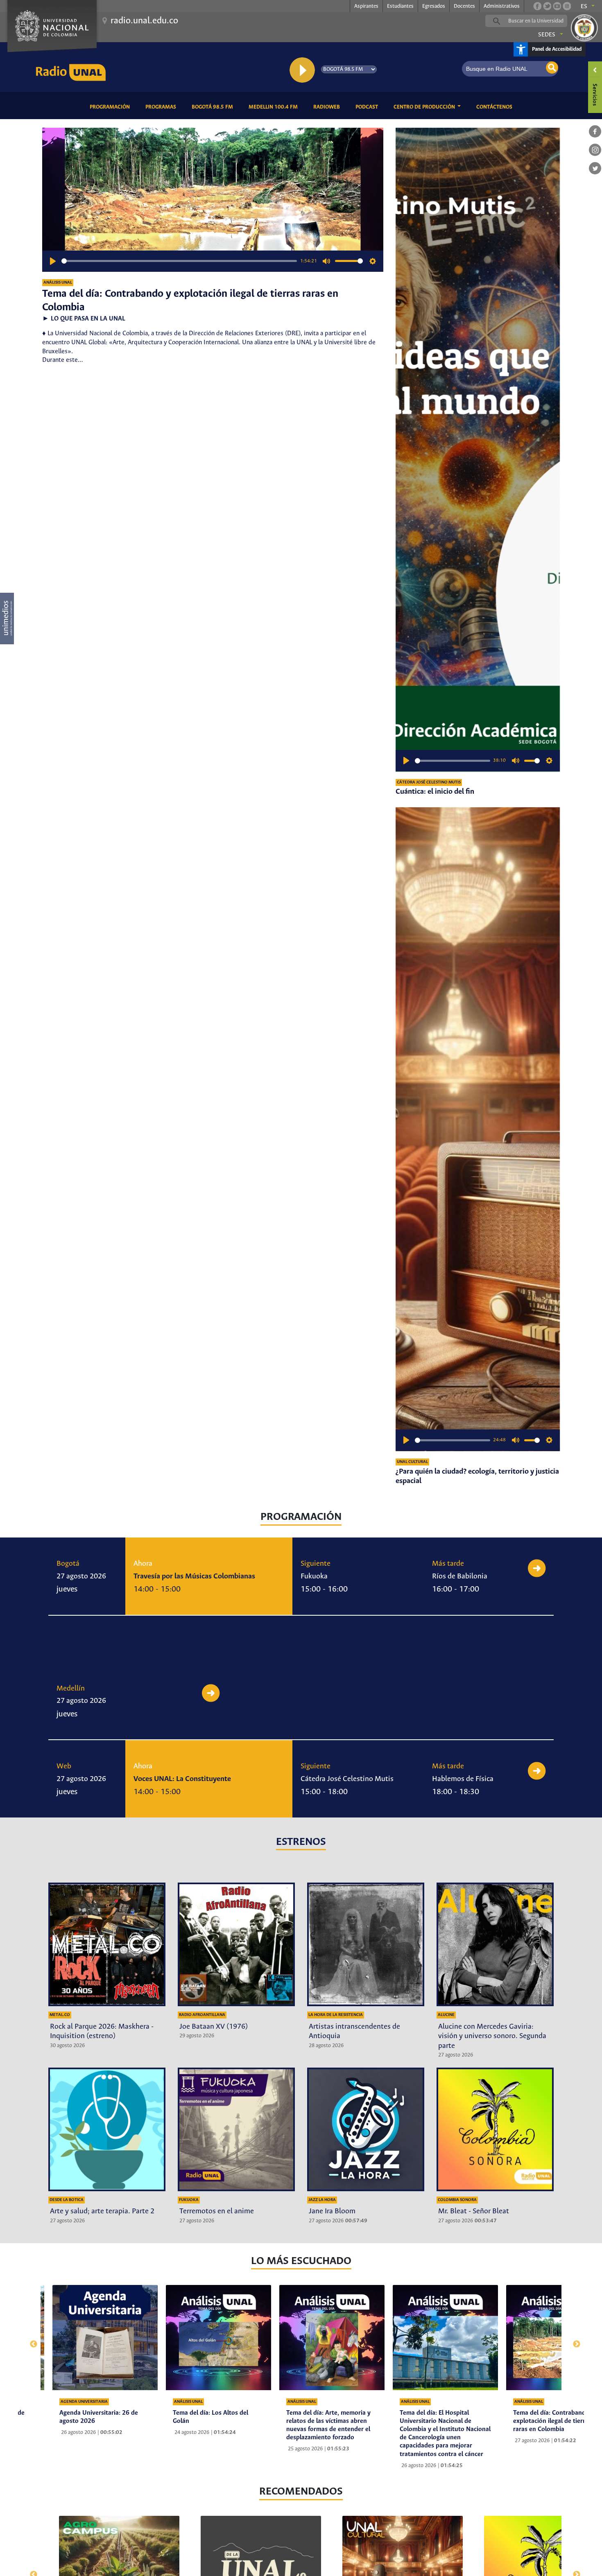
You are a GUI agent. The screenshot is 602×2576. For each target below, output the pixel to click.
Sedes (547, 35)
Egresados (434, 6)
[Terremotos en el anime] (236, 2129)
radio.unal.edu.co (144, 21)
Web (64, 1766)
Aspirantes (366, 6)
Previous (29, 2340)
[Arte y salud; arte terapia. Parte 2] (107, 2129)
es (584, 7)
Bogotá (68, 1564)
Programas (162, 107)
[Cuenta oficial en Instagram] (567, 6)
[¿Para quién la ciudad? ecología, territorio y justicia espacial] (478, 1129)
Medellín (71, 1689)
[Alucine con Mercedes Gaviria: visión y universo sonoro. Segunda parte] (495, 1944)
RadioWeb (328, 107)
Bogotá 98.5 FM (214, 107)
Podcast (368, 107)
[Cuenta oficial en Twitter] (547, 6)
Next (573, 2340)
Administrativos (502, 6)
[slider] (179, 261)
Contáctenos (496, 107)
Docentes (464, 6)
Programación (111, 107)
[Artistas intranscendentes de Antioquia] (366, 1944)
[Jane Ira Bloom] (366, 2129)
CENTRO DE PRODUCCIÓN (425, 107)
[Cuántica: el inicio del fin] (478, 450)
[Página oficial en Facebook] (537, 6)
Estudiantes (400, 6)
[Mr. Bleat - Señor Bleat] (495, 2129)
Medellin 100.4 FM (275, 107)
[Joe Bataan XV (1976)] (236, 1944)
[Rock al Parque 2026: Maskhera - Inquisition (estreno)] (107, 1944)
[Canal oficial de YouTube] (557, 6)
